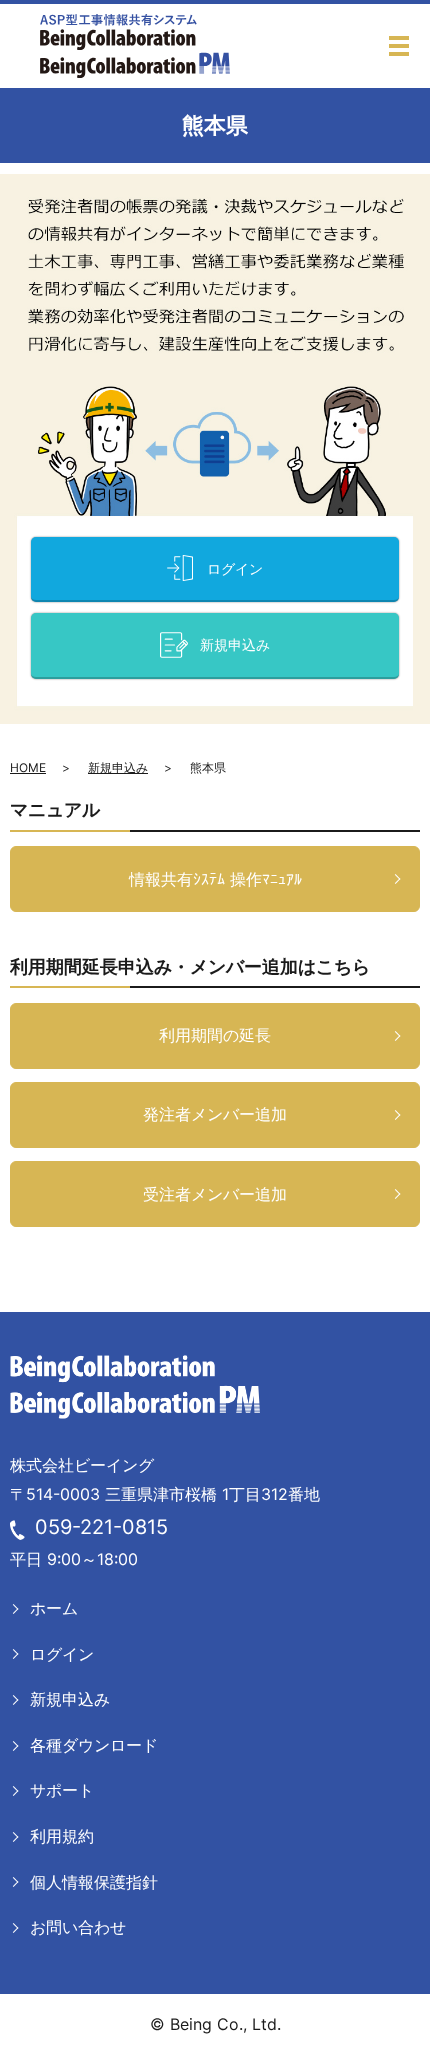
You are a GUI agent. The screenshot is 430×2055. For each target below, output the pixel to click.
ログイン (62, 1654)
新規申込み (118, 767)
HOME (28, 767)
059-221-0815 (101, 1527)
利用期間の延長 (215, 1035)
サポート (62, 1790)
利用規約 (62, 1836)
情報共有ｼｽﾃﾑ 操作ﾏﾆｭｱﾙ (215, 879)
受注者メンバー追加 (215, 1194)
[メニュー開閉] (399, 46)
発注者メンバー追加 (215, 1114)
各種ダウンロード (94, 1745)
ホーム (54, 1608)
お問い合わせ (78, 1927)
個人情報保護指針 (94, 1882)
